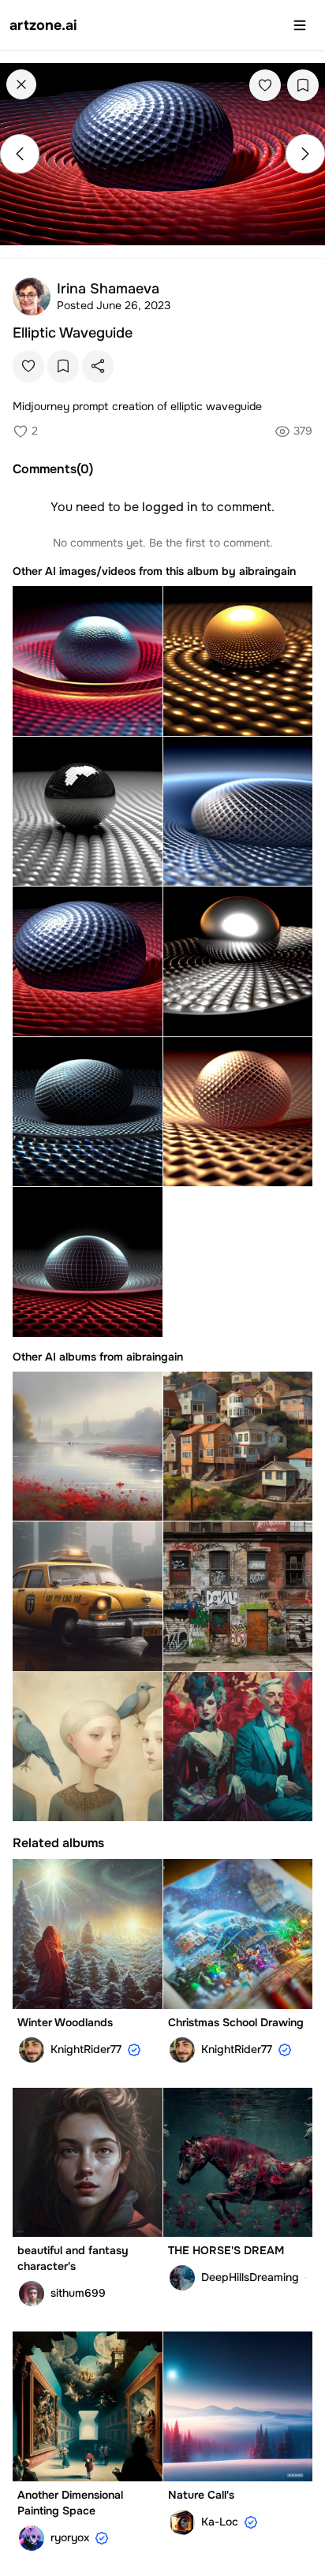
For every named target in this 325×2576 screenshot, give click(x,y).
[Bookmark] (303, 85)
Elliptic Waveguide (73, 333)
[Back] (21, 84)
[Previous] (20, 154)
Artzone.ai (43, 25)
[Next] (305, 154)
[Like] (265, 85)
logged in (170, 507)
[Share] (98, 366)
